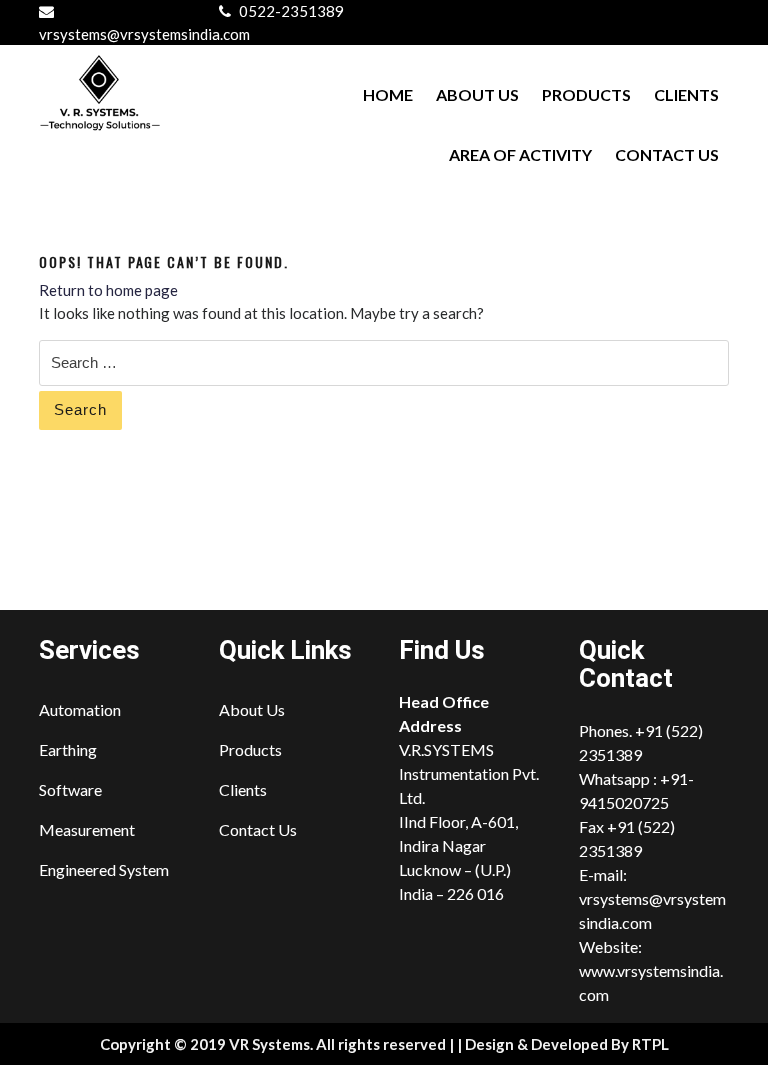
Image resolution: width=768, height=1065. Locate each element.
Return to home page (108, 290)
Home (388, 94)
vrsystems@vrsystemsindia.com (144, 34)
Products (586, 94)
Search (80, 409)
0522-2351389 (291, 11)
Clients (686, 94)
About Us (477, 94)
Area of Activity (520, 154)
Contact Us (667, 154)
